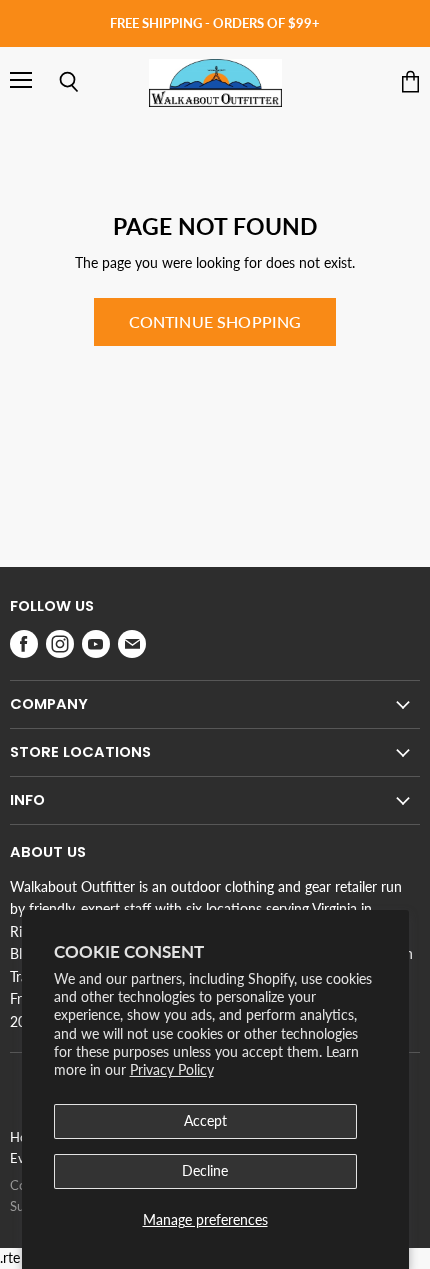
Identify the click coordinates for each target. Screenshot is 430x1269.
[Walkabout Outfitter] (215, 83)
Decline (205, 1170)
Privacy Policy (172, 1069)
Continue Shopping (215, 321)
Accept (205, 1120)
